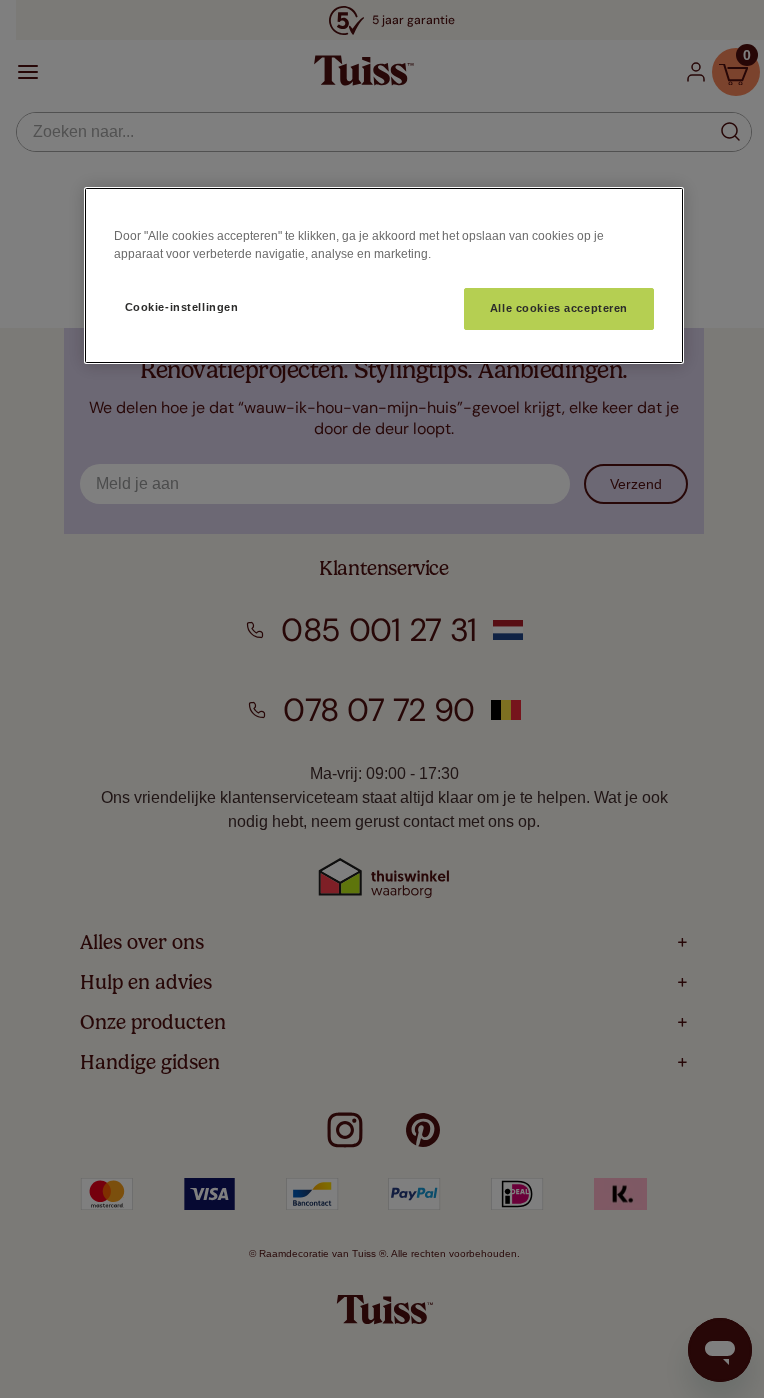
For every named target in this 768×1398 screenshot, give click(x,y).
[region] (384, 275)
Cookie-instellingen (182, 307)
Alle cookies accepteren (559, 308)
